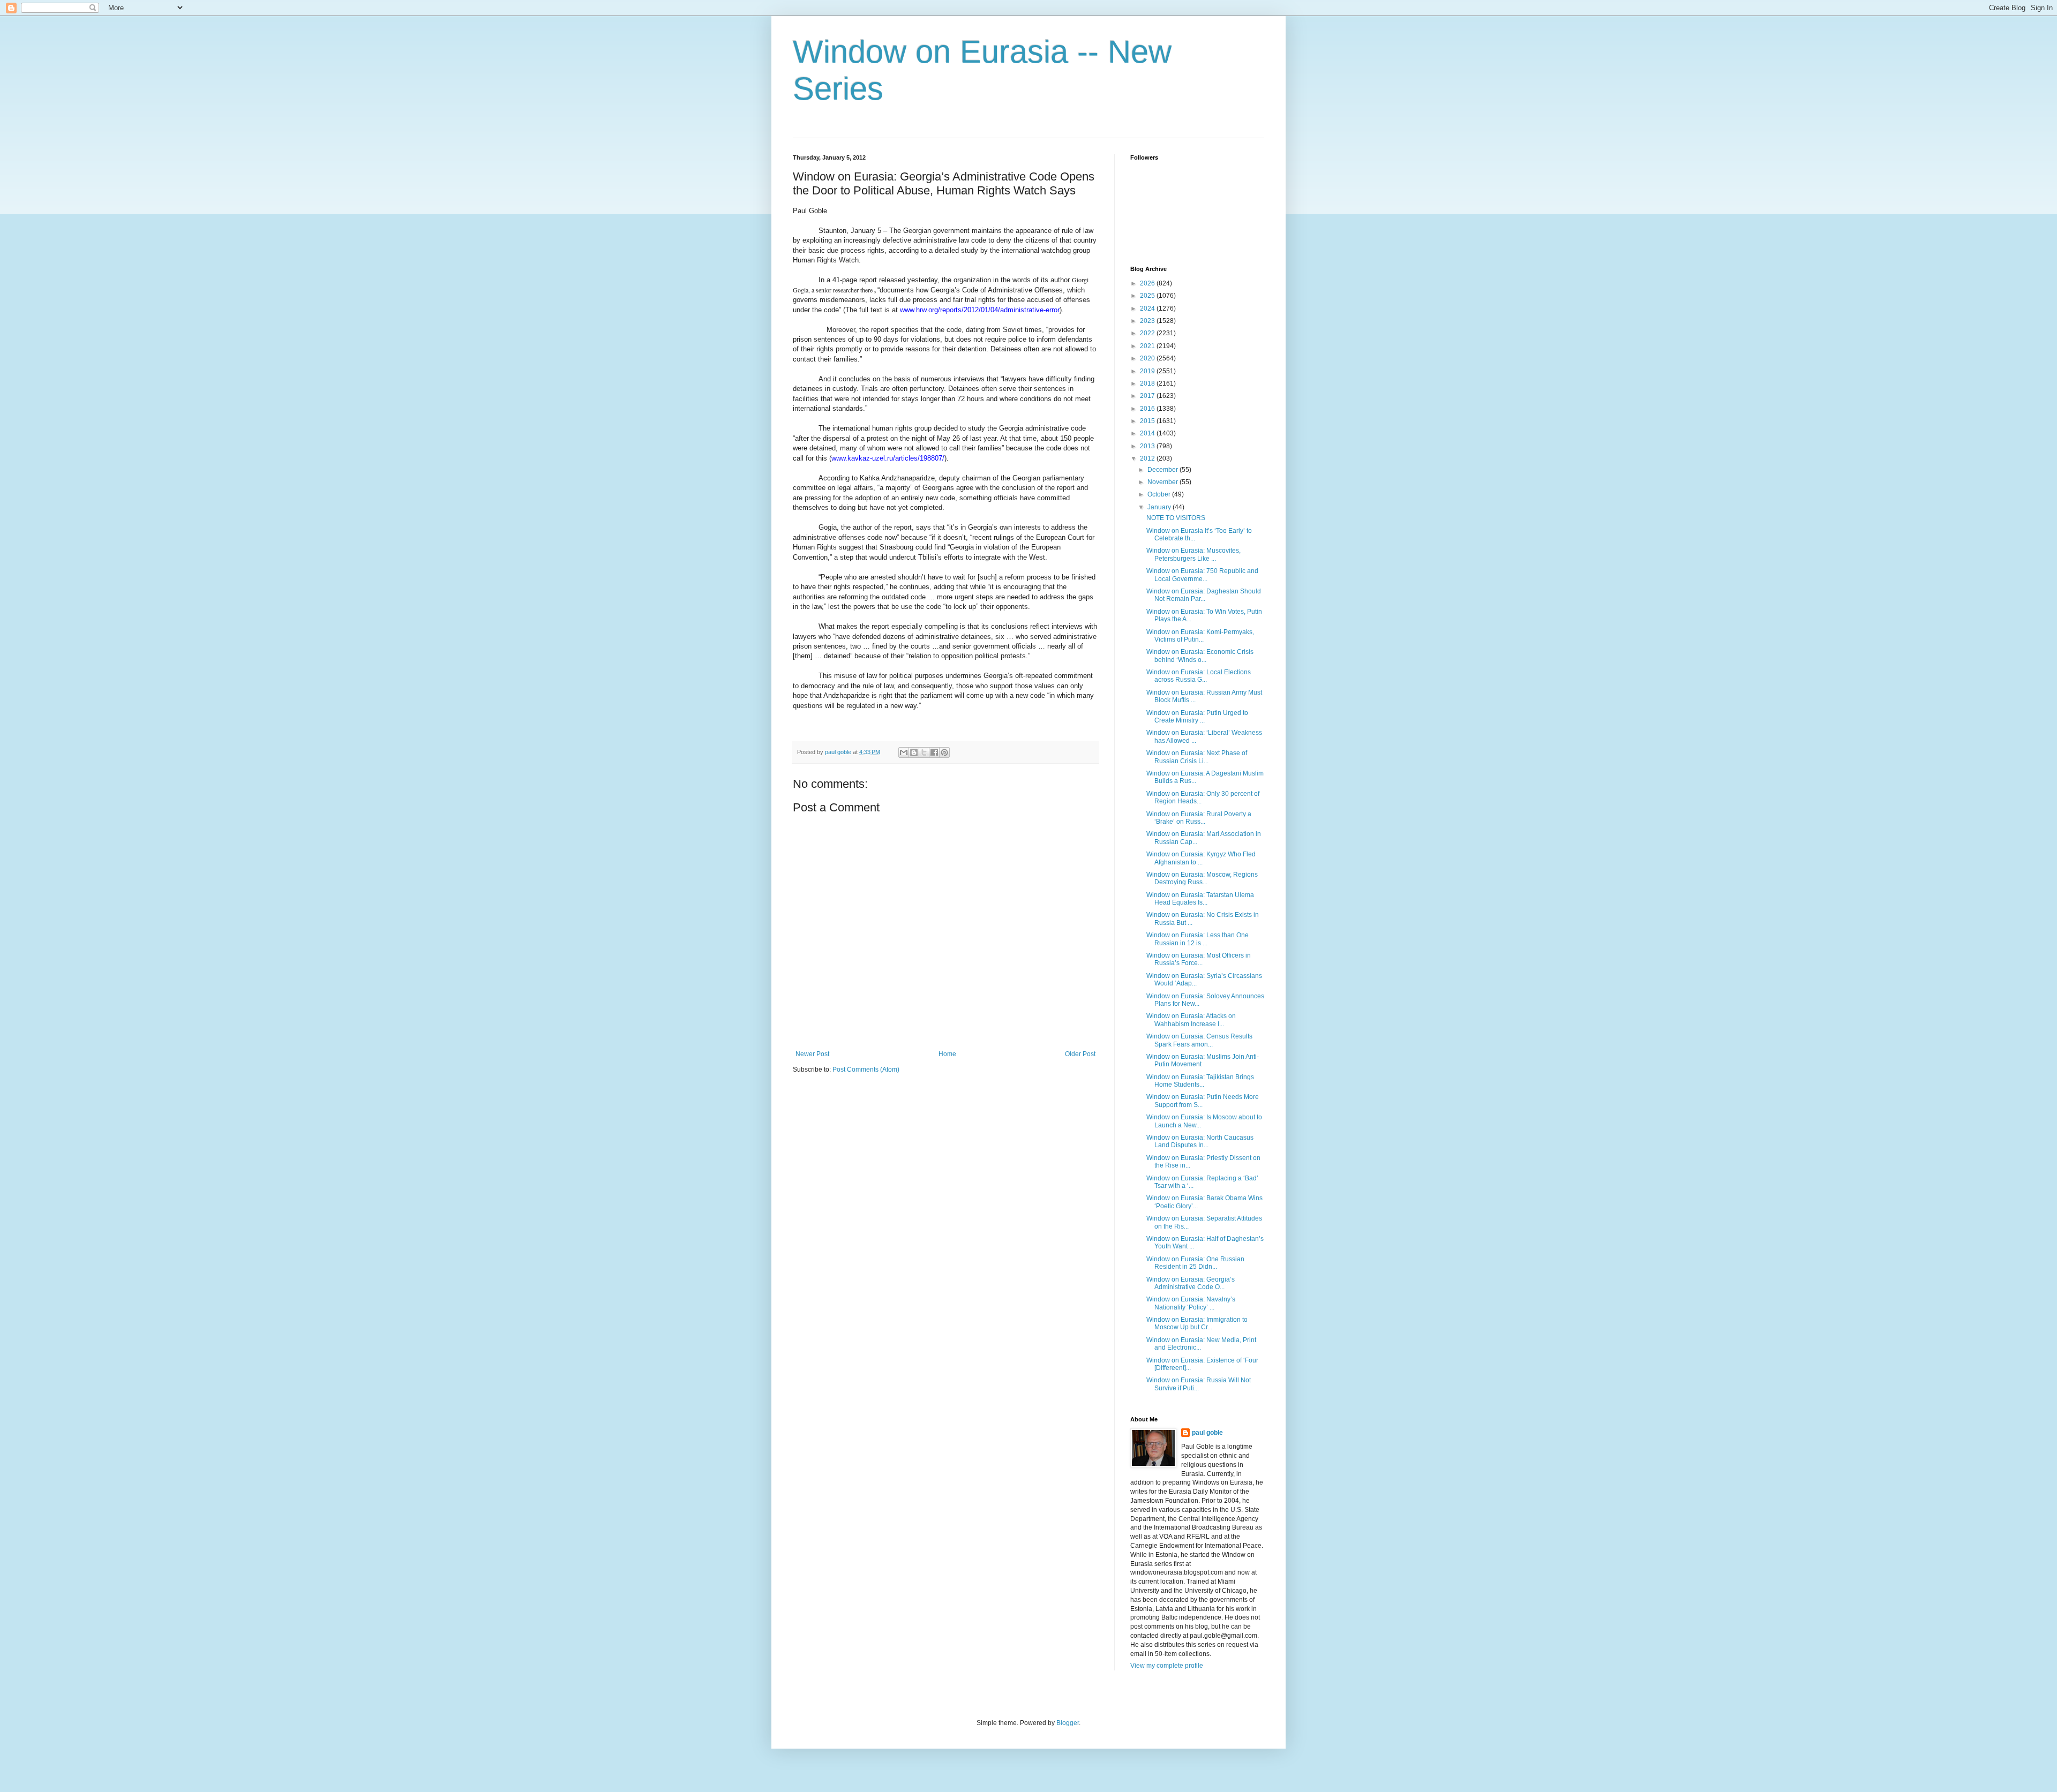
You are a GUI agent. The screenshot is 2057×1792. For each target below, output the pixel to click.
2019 (1148, 371)
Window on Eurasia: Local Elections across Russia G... (1199, 676)
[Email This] (904, 752)
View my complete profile (1167, 1666)
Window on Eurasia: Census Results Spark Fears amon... (1199, 1040)
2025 (1148, 296)
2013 (1148, 446)
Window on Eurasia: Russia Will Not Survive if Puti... (1199, 1384)
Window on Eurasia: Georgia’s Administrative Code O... (1191, 1283)
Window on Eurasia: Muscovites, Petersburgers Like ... (1193, 554)
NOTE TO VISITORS (1176, 518)
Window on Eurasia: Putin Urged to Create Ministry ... (1197, 717)
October (1160, 494)
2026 (1148, 283)
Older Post (1080, 1054)
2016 (1148, 409)
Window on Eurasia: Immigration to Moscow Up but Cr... (1197, 1323)
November (1163, 482)
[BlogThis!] (914, 752)
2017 (1148, 396)
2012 (1148, 458)
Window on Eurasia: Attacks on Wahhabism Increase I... (1191, 1020)
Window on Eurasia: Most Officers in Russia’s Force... (1199, 959)
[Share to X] (924, 752)
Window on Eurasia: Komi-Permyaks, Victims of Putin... (1200, 636)
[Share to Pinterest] (944, 752)
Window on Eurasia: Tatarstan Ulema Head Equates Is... (1200, 899)
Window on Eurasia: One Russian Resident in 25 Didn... (1195, 1263)
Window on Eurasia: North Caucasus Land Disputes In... (1200, 1141)
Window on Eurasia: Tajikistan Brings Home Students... (1200, 1081)
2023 (1148, 321)
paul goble (1207, 1433)
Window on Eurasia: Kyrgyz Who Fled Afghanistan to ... (1201, 858)
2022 (1148, 333)
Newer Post (812, 1054)
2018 (1148, 383)
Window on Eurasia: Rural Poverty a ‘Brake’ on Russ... (1199, 818)
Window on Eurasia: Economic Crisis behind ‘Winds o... (1200, 656)
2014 (1148, 433)
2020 (1148, 358)
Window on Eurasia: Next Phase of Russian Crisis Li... (1197, 757)
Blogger (1068, 1723)
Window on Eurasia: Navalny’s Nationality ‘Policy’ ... (1191, 1303)
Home (947, 1054)
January (1160, 507)
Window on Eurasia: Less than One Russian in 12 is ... (1198, 939)
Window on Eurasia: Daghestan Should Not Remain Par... (1204, 595)
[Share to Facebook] (934, 752)
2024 (1148, 308)
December (1163, 470)
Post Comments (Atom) (866, 1070)
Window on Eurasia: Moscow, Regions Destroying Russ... (1202, 878)
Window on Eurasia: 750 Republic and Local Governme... (1202, 575)
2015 (1148, 421)
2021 (1148, 346)
